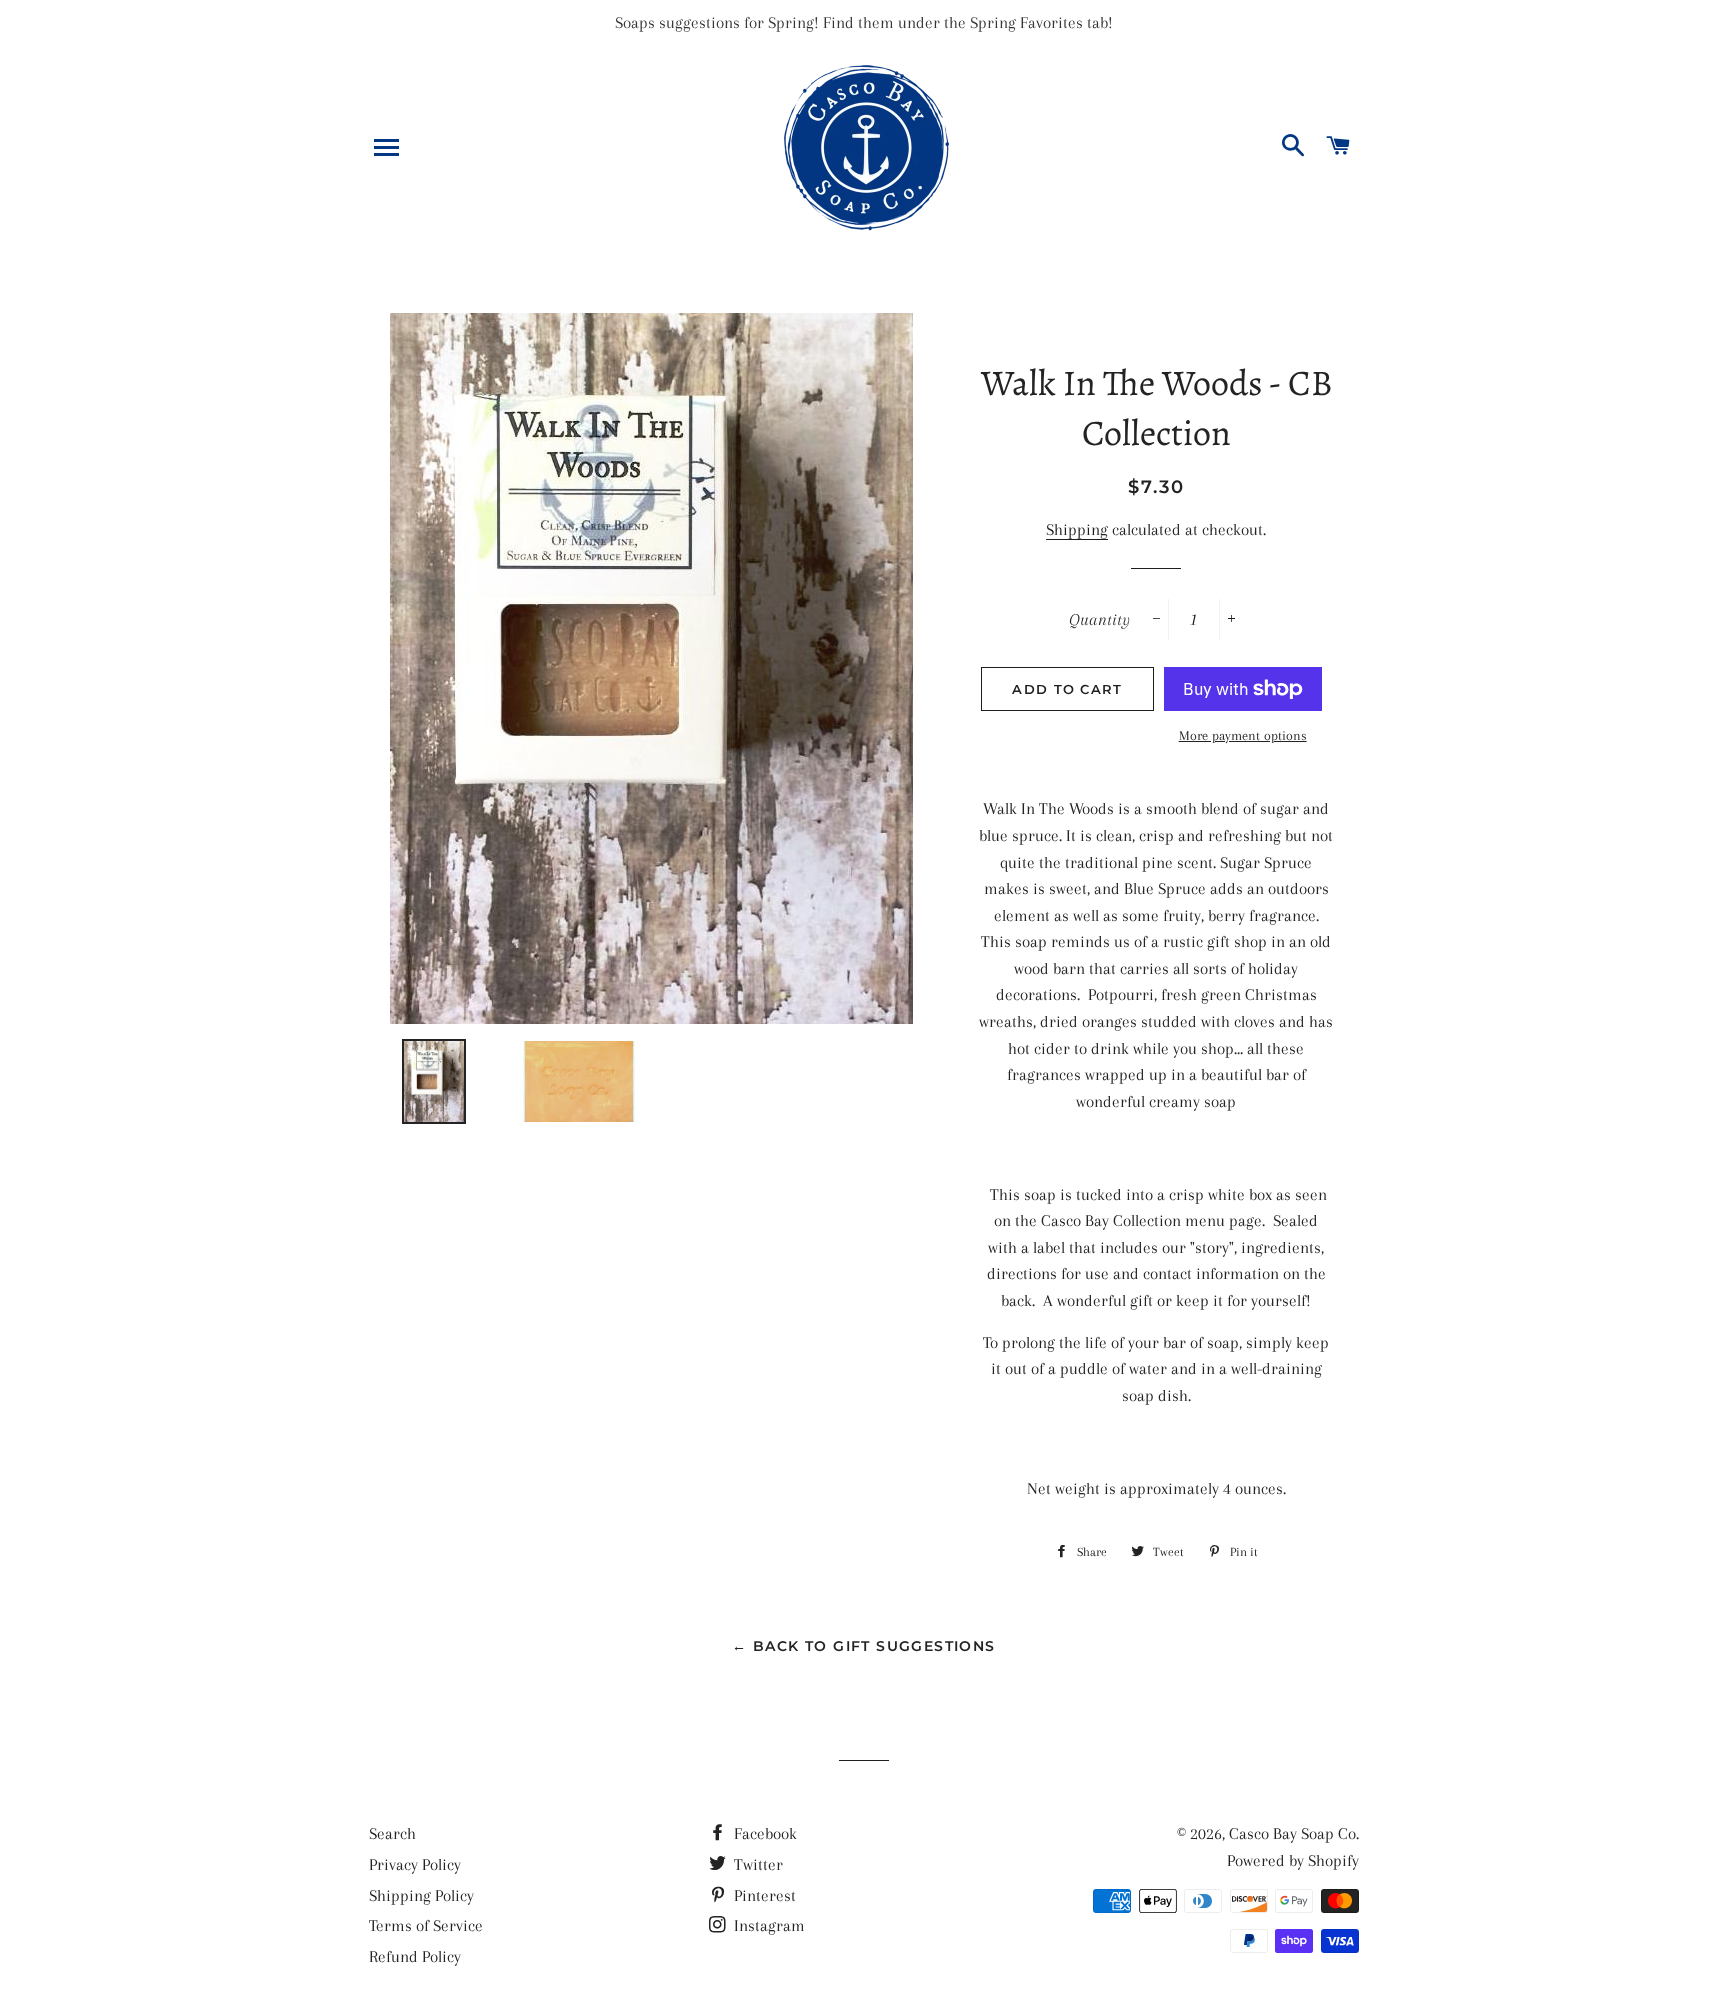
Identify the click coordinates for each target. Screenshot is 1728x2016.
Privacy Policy (415, 1864)
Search (392, 1833)
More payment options (1243, 735)
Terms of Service (426, 1925)
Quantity (1099, 619)
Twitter (756, 1864)
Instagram (767, 1925)
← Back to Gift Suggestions (863, 1646)
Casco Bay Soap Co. (1294, 1833)
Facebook (763, 1833)
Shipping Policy (421, 1895)
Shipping (1077, 529)
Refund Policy (415, 1956)
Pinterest (763, 1895)
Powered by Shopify (1293, 1860)
